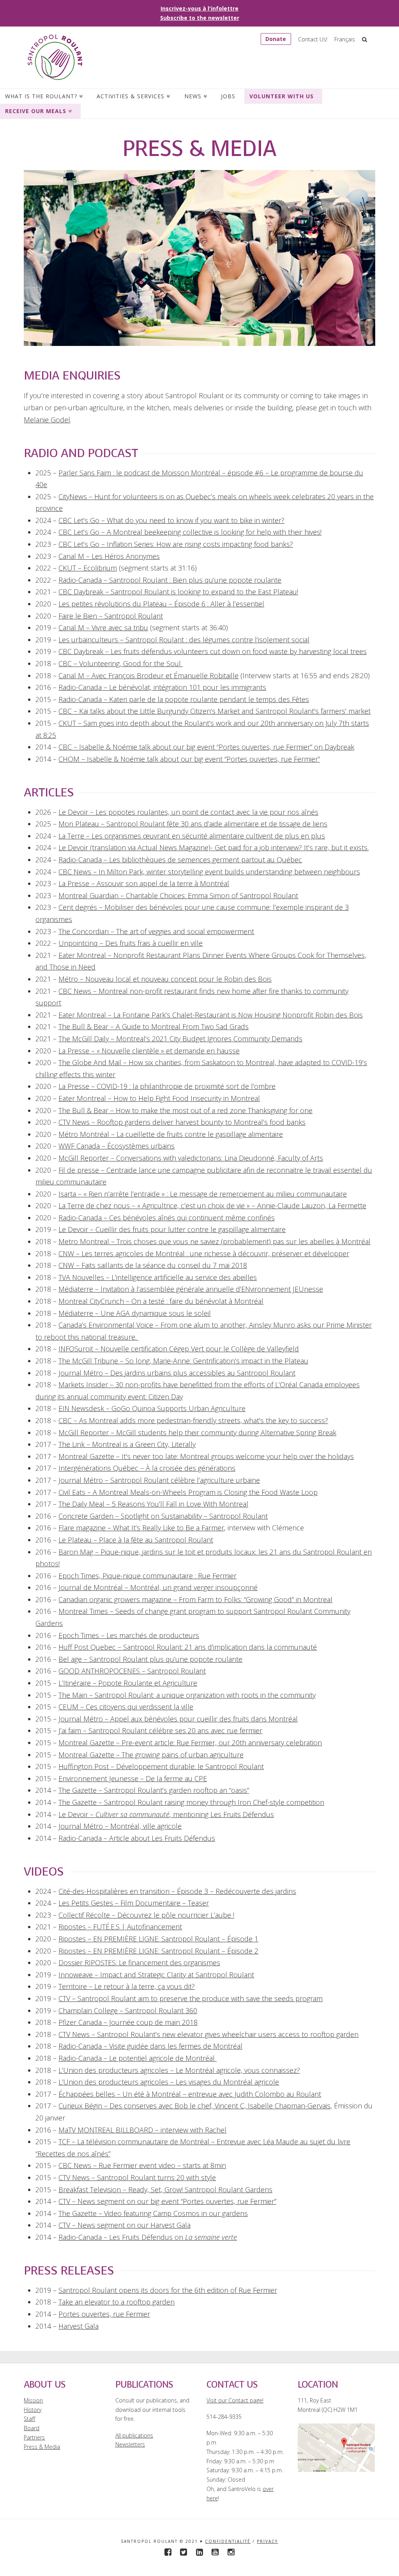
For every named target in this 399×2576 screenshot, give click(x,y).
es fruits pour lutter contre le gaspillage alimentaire (204, 1229)
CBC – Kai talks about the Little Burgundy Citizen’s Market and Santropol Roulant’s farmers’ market (215, 711)
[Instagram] (231, 2552)
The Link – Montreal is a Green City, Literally (127, 1444)
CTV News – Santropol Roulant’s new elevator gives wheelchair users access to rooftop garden (208, 2034)
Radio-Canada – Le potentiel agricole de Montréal (138, 2058)
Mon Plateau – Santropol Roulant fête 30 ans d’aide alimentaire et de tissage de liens (193, 824)
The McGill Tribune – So (97, 1361)
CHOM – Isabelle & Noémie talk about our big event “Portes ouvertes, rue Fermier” (189, 759)
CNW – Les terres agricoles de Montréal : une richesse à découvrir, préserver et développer (204, 1253)
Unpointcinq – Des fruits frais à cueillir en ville (131, 943)
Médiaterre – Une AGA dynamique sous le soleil (135, 1313)
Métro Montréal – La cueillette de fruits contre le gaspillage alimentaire (171, 1134)
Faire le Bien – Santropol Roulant (111, 616)
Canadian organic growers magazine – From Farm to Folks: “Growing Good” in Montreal (195, 1599)
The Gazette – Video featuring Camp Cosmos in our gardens (153, 2213)
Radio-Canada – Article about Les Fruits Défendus (137, 1838)
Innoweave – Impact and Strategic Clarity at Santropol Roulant (156, 1975)
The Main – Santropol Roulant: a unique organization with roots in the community (187, 1695)
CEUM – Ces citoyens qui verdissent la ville (126, 1707)
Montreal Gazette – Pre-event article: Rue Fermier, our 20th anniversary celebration (190, 1743)
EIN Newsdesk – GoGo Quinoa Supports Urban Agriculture (152, 1408)
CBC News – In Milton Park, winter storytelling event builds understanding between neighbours (209, 872)
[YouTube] (215, 2552)
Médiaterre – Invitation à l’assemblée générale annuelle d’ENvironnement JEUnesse (191, 1289)
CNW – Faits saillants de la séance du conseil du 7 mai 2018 (153, 1265)
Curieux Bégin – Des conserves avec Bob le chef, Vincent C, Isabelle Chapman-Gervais (194, 2106)
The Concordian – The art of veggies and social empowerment (156, 931)
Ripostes (73, 1939)
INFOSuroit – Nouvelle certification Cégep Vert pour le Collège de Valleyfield (179, 1349)
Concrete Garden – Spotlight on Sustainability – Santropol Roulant (163, 1516)
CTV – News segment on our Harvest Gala (124, 2225)
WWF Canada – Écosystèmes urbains (117, 1146)
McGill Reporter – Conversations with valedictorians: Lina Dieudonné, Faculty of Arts (191, 1158)
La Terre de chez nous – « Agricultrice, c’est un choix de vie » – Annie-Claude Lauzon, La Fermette (212, 1206)
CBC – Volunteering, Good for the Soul (121, 663)
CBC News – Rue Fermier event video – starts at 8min (142, 2165)
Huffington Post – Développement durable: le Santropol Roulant (161, 1766)
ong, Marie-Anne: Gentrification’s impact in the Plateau (223, 1361)
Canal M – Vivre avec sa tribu (103, 628)
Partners (34, 2437)
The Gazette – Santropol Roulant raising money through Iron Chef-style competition (191, 1802)
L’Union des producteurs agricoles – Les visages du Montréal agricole (169, 2082)
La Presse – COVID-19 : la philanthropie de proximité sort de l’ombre (167, 1086)
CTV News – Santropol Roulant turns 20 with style (137, 2177)
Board (32, 2428)
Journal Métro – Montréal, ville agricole (120, 1826)
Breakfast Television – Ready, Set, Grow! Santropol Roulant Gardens (165, 2190)
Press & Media (42, 2447)
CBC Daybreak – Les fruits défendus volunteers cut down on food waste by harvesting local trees (213, 651)
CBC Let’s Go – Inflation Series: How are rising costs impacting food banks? (176, 544)
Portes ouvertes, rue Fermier (104, 2314)
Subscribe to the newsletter (200, 18)
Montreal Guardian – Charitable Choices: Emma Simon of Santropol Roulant (178, 895)
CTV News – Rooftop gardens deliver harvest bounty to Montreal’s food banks (182, 1122)
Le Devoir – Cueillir (89, 1229)
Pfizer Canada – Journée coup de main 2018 (128, 2022)
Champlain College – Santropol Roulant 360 (128, 2010)
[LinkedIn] (199, 2552)
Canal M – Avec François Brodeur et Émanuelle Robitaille (148, 675)
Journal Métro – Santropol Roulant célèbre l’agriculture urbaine (159, 1480)
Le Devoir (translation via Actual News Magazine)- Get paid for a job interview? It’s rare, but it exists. (214, 847)
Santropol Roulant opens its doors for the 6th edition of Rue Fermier (168, 2290)
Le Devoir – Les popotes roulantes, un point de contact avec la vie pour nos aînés (188, 812)
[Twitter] (184, 2552)
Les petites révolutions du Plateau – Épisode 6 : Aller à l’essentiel (161, 604)
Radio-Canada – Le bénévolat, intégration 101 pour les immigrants (162, 687)
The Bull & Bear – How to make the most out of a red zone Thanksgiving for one (185, 1110)
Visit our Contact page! (235, 2400)
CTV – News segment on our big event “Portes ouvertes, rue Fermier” (167, 2201)
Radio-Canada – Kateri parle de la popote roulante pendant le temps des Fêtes (184, 699)
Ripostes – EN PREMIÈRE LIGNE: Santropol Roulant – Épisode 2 (158, 1951)
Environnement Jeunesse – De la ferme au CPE (133, 1778)
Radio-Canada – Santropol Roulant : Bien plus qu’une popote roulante (170, 580)
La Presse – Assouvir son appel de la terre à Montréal (144, 883)
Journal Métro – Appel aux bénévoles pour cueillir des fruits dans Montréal (178, 1719)
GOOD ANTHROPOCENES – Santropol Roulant (132, 1671)
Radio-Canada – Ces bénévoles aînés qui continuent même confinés (167, 1218)
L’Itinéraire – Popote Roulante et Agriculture (128, 1683)
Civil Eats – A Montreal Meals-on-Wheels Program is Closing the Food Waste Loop (188, 1492)
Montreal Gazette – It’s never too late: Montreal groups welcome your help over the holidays (206, 1456)
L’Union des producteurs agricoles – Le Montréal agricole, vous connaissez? (179, 2070)
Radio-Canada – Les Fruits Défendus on (148, 2237)
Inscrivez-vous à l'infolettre (199, 8)
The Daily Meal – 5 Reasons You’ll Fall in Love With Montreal (153, 1504)
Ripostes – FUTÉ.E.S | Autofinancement (120, 1927)
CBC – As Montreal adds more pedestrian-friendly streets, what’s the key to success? (193, 1420)
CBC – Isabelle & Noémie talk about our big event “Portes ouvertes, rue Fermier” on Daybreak (206, 747)
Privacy (267, 2541)
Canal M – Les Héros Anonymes (109, 556)
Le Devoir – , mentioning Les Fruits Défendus (166, 1814)
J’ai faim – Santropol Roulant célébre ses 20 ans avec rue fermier (160, 1730)
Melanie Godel (47, 420)
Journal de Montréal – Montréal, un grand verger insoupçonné (158, 1587)
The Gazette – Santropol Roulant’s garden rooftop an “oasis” (154, 1790)
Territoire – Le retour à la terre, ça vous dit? (127, 1986)
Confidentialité (228, 2541)
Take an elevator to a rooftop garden (117, 2302)
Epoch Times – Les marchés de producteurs (129, 1635)
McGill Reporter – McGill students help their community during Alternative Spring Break (197, 1432)
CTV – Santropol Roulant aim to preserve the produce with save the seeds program (191, 1998)
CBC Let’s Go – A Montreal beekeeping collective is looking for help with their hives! (190, 532)
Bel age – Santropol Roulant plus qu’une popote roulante (150, 1659)
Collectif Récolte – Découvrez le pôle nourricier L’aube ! (146, 1915)
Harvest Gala (79, 2326)
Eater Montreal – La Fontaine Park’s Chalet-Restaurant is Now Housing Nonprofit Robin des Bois (211, 1015)
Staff (29, 2419)
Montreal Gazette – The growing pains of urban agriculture (151, 1755)
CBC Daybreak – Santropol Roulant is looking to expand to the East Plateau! (178, 592)
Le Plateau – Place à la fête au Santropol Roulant (136, 1540)
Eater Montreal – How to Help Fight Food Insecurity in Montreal (159, 1098)
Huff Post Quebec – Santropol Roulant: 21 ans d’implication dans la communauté (188, 1647)
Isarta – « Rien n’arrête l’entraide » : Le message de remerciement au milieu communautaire (203, 1194)
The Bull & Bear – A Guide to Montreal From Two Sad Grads (154, 1026)
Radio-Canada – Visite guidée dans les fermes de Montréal (150, 2046)
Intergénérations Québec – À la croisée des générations (147, 1468)
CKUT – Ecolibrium (88, 568)
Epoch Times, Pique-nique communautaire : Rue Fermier (147, 1576)
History (33, 2410)
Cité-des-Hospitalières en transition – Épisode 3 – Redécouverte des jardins (177, 1891)
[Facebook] (168, 2552)
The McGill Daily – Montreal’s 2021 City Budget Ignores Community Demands (180, 1039)
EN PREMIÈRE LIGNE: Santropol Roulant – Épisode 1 (176, 1939)
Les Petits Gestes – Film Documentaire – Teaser (134, 1903)
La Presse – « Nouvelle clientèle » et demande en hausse (149, 1051)
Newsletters (130, 2444)
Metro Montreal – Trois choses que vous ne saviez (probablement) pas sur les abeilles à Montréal (215, 1241)
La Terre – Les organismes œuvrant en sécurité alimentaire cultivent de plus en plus (192, 836)
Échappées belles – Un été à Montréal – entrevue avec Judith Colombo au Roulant (190, 2094)
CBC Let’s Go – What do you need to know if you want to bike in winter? (171, 520)
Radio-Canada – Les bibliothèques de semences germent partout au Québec (180, 860)
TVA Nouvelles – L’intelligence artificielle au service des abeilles (158, 1277)
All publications (134, 2435)
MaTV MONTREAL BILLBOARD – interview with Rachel (142, 2130)
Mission (33, 2400)
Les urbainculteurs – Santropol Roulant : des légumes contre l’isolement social (184, 640)
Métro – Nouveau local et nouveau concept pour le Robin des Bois (165, 979)
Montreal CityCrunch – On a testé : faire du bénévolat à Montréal (161, 1301)
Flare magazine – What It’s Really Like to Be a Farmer (141, 1528)
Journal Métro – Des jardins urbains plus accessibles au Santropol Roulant (177, 1373)
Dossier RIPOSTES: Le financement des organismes (139, 1963)
